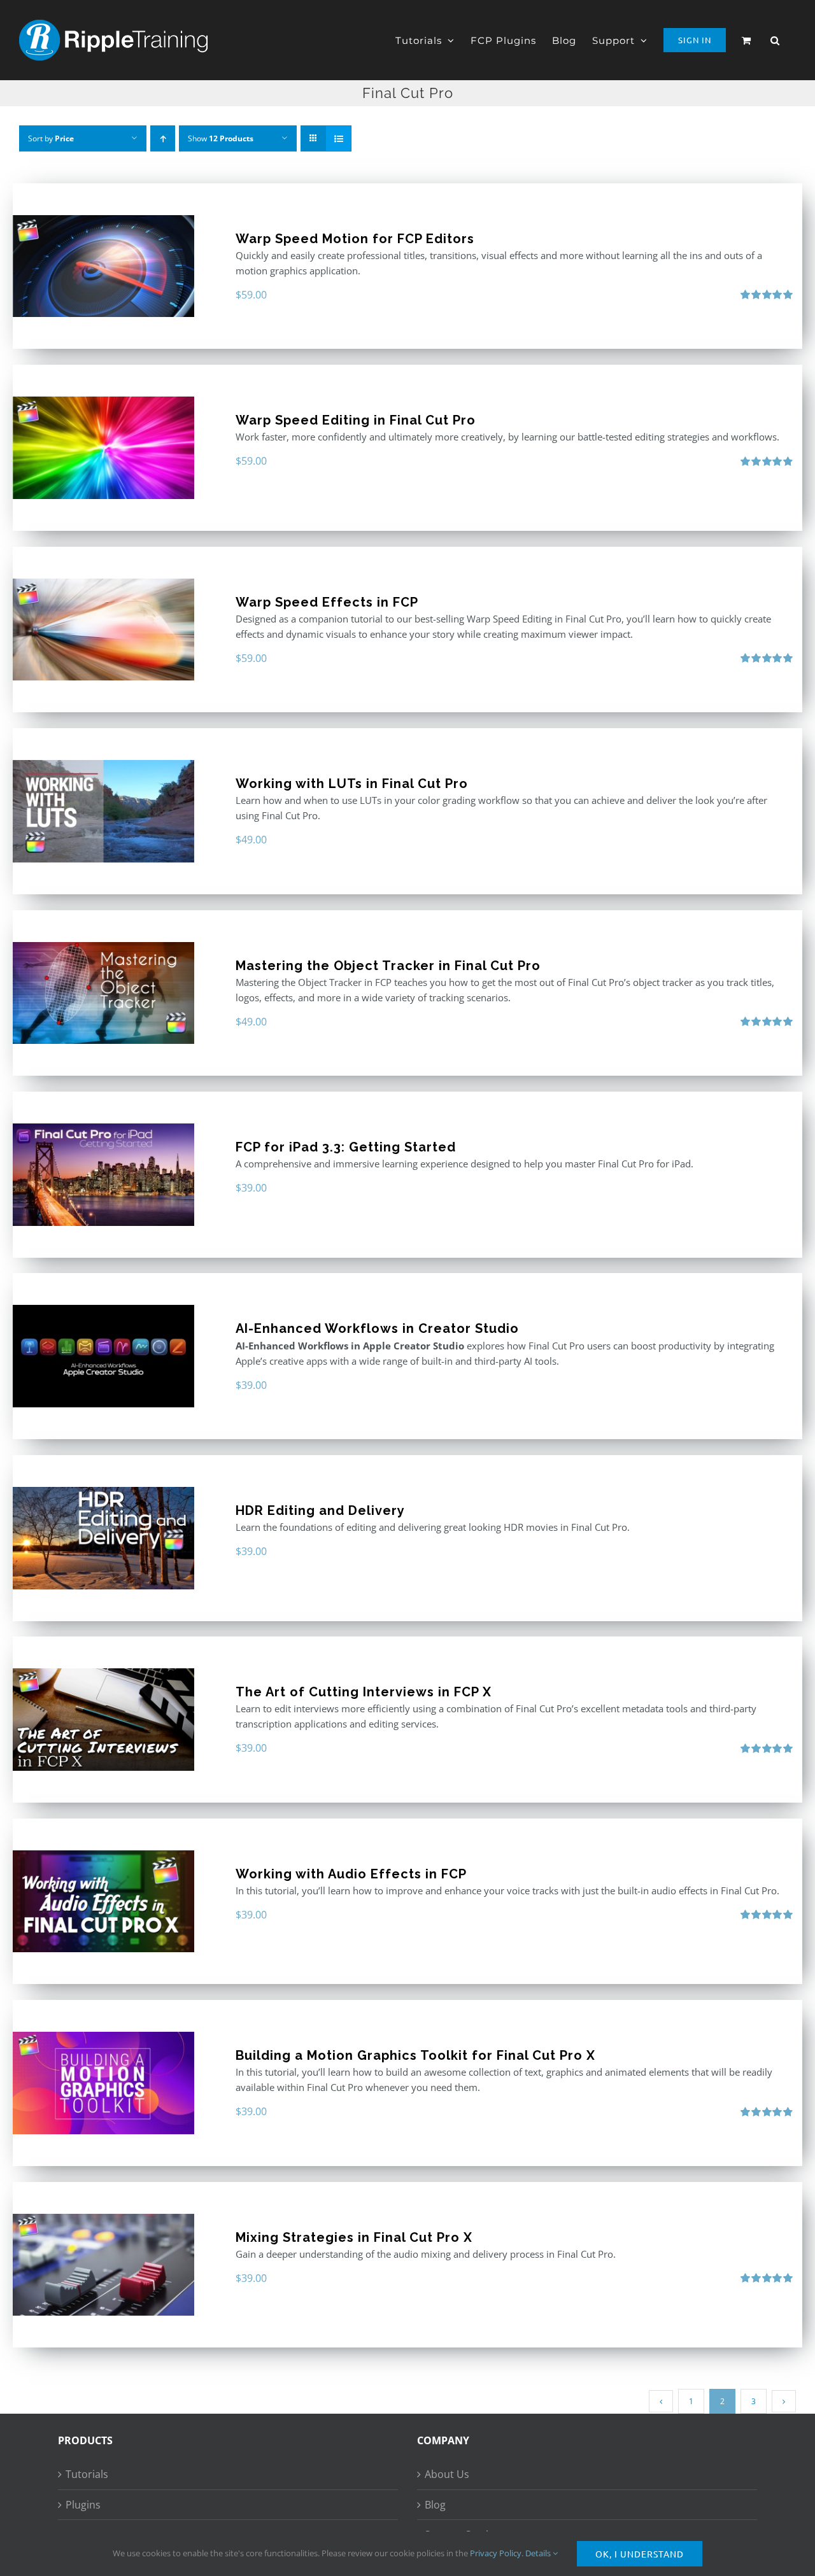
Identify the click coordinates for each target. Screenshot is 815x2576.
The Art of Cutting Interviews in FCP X (364, 1692)
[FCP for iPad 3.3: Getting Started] (103, 1175)
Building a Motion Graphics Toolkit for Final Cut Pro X (415, 2055)
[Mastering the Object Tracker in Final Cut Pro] (103, 993)
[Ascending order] (163, 138)
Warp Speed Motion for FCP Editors (355, 239)
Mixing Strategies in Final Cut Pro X (354, 2237)
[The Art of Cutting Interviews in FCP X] (103, 1720)
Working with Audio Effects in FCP (351, 1874)
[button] (775, 40)
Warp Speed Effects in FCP (327, 602)
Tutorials (87, 2474)
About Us (447, 2474)
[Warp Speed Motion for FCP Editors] (103, 266)
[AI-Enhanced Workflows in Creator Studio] (103, 1356)
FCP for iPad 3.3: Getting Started (346, 1147)
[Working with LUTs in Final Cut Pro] (103, 811)
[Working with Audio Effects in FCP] (103, 1902)
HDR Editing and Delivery (320, 1510)
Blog (435, 2505)
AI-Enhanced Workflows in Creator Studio (377, 1328)
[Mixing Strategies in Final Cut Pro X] (103, 2265)
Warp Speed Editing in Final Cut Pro (356, 420)
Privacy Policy (496, 2553)
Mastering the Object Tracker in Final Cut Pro (388, 966)
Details (539, 2553)
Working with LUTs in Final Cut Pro (352, 784)
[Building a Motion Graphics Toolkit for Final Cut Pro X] (103, 2083)
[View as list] (338, 138)
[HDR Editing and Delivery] (103, 1538)
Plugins (83, 2505)
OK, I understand (640, 2554)
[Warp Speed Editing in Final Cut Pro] (103, 448)
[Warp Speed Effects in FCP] (103, 630)
